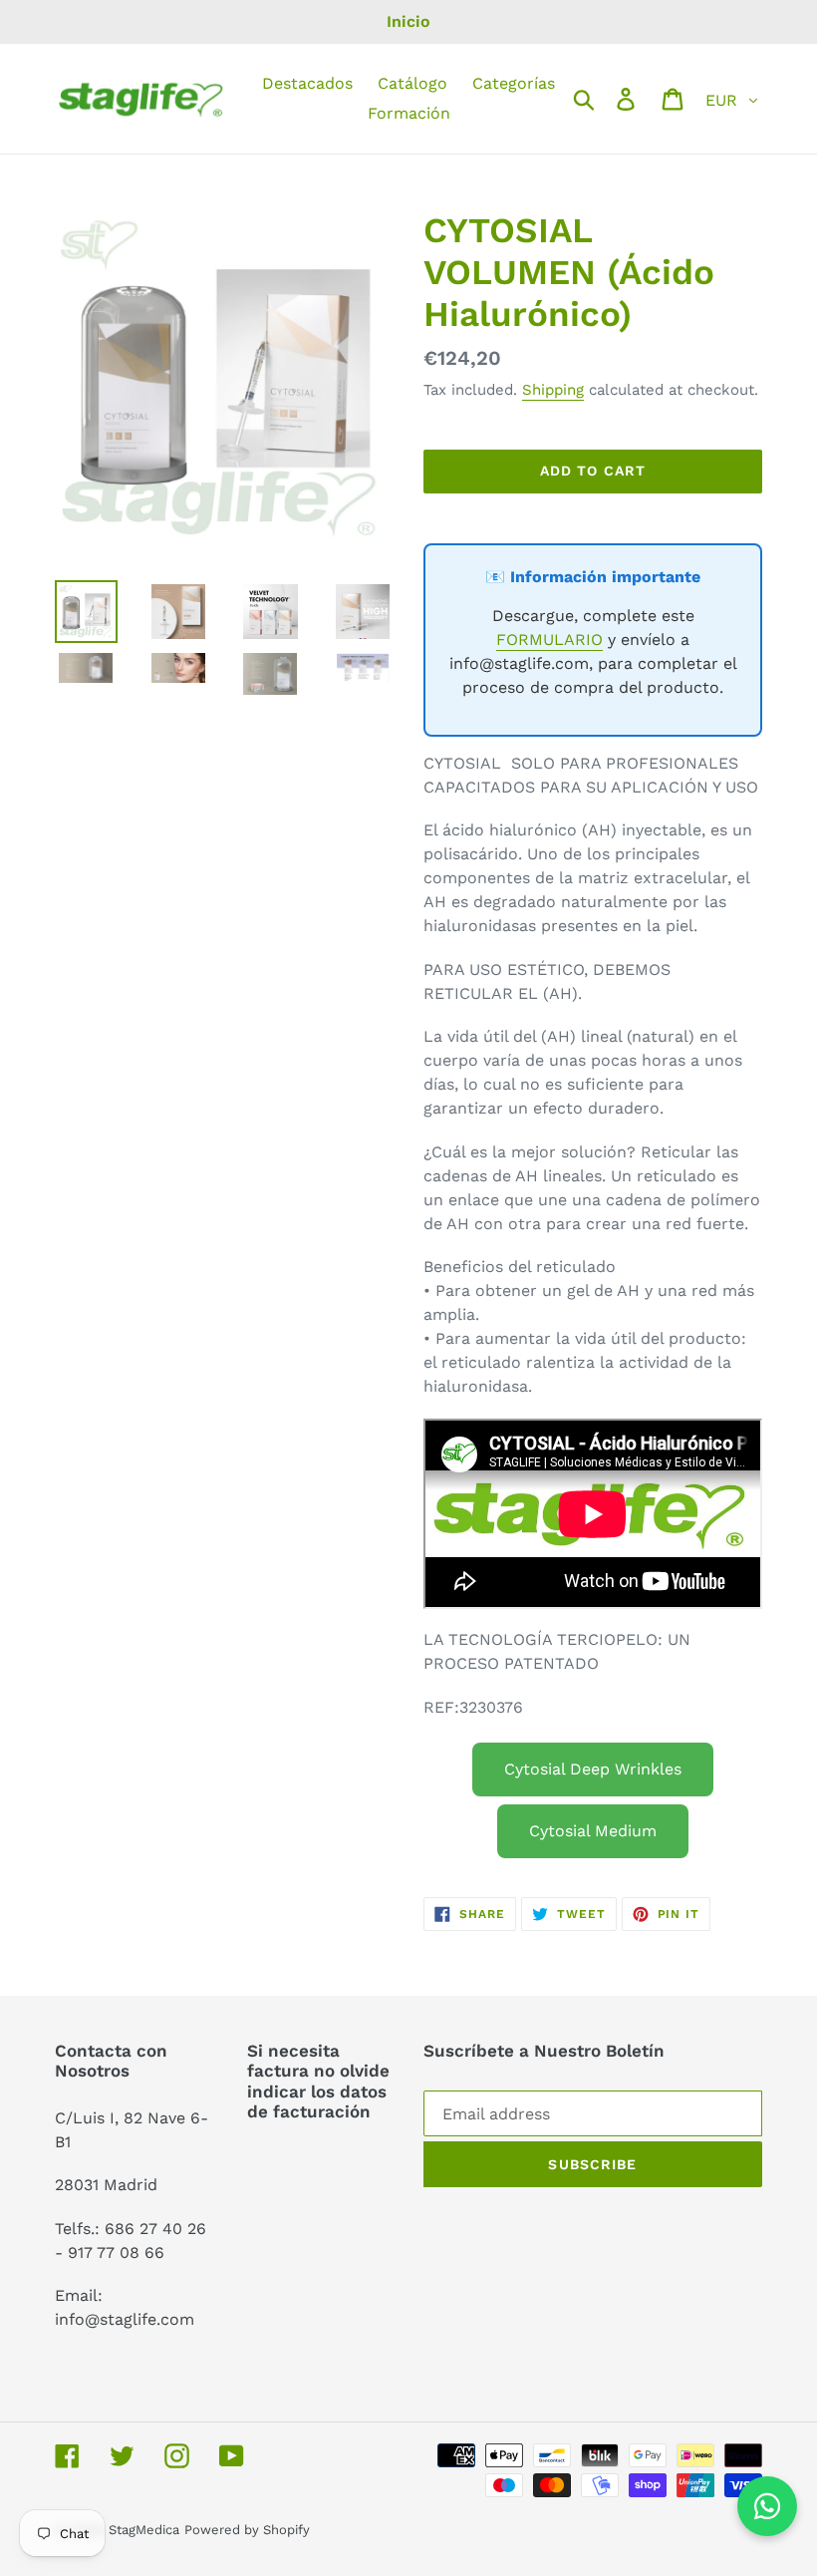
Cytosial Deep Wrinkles (593, 1769)
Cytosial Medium (593, 1831)
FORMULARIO (549, 640)
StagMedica (144, 2530)
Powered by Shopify (247, 2530)
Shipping (553, 390)
